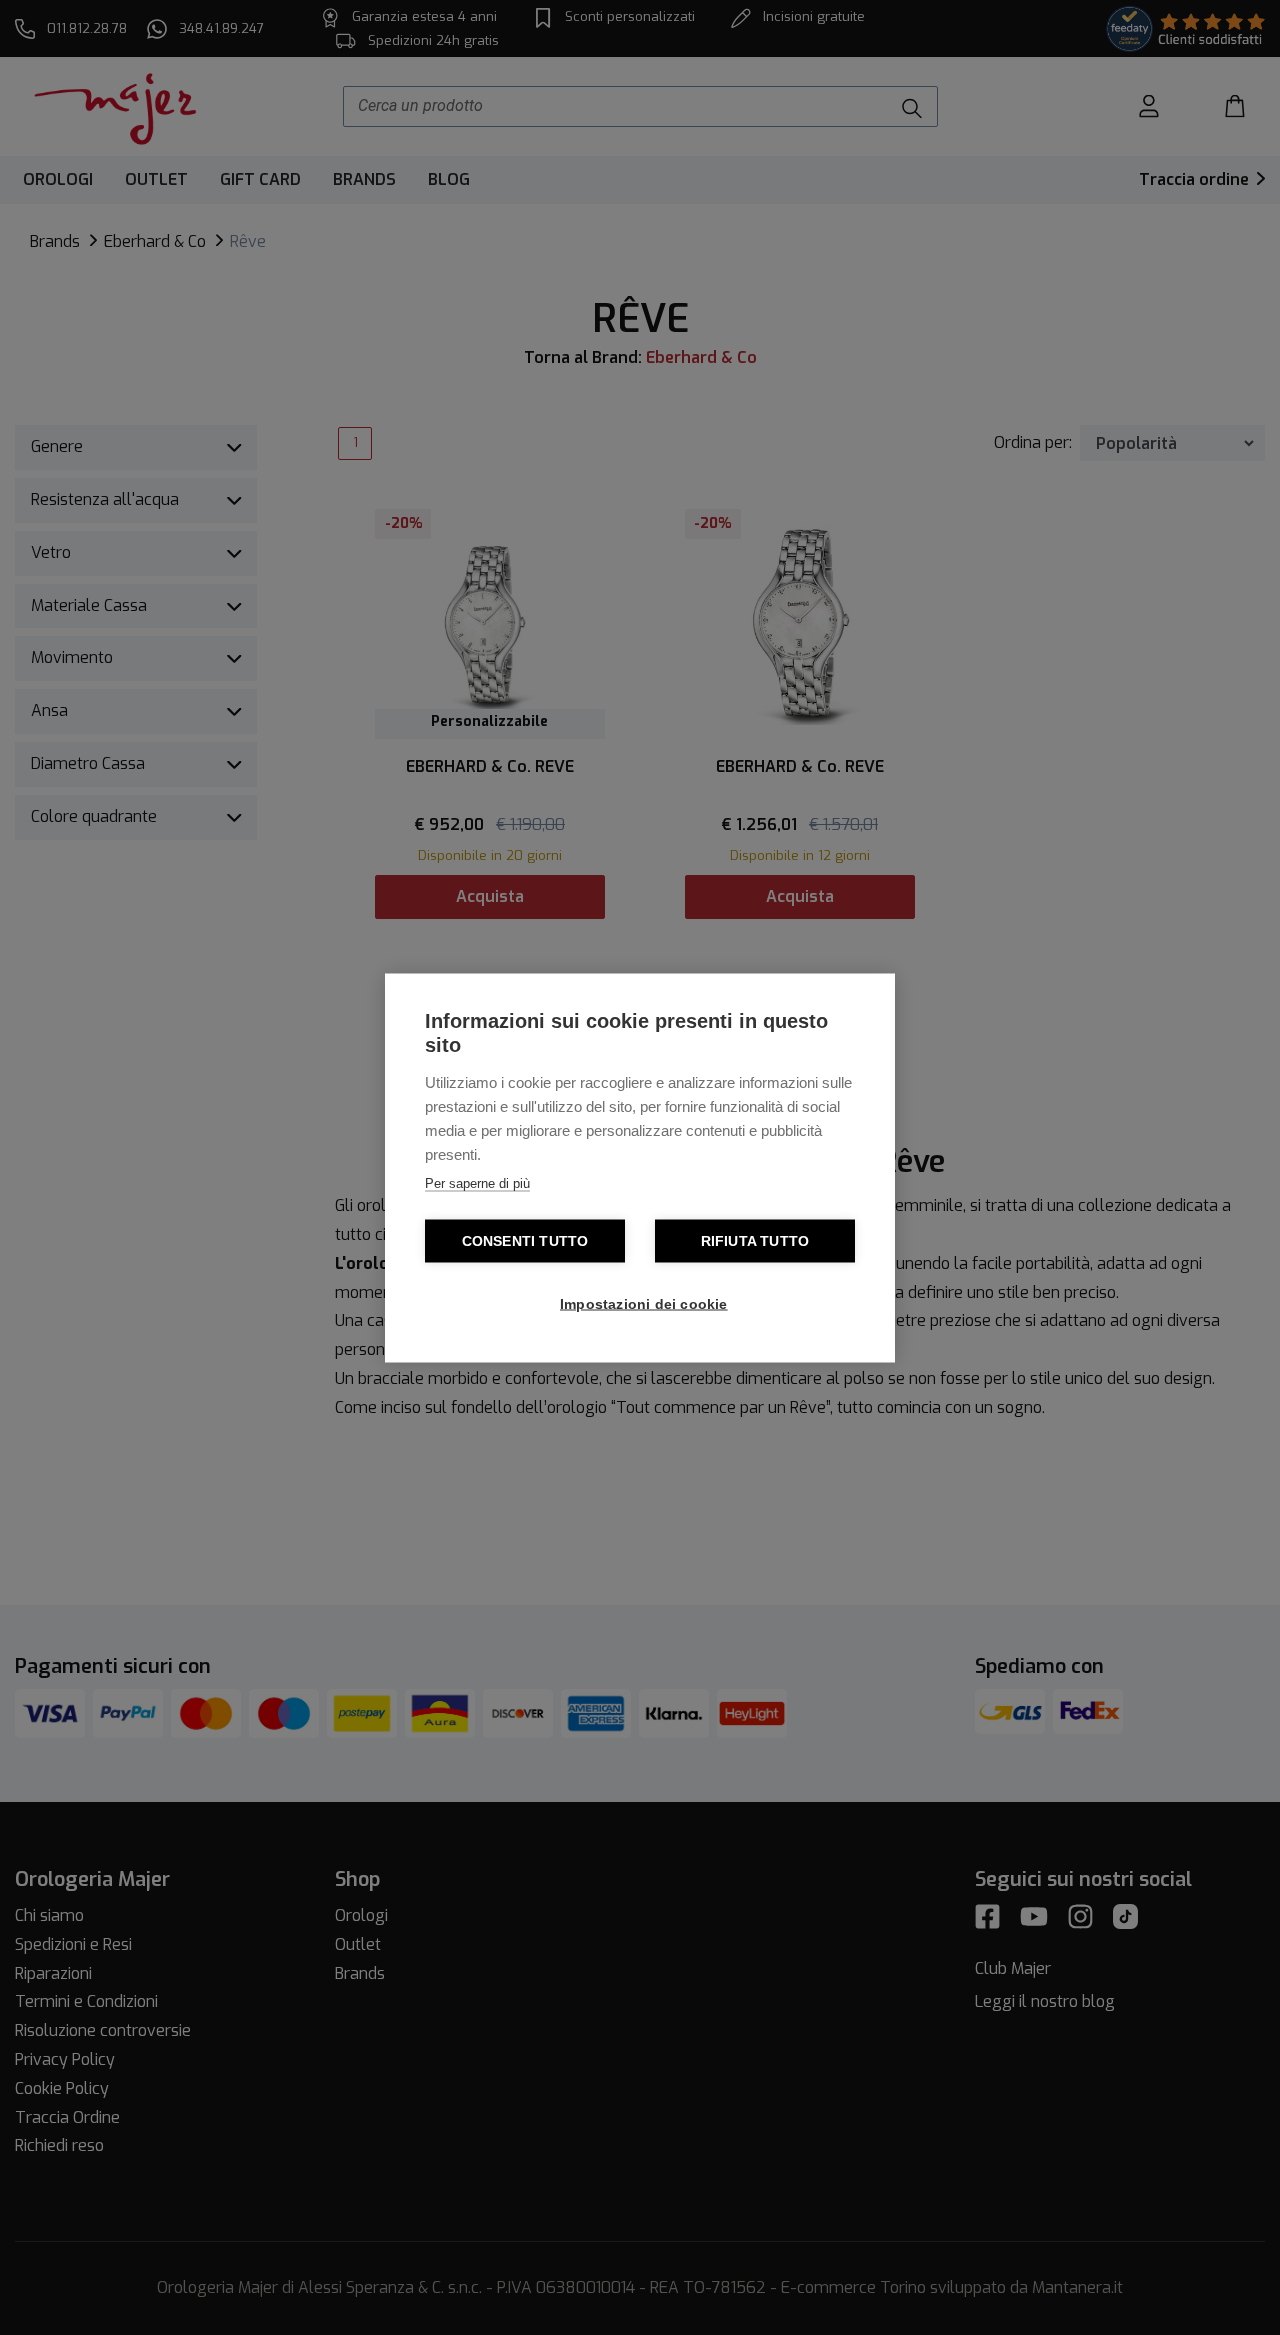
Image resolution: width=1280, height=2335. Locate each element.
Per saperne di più (477, 1182)
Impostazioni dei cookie (644, 1303)
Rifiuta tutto (755, 1240)
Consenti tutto (525, 1240)
